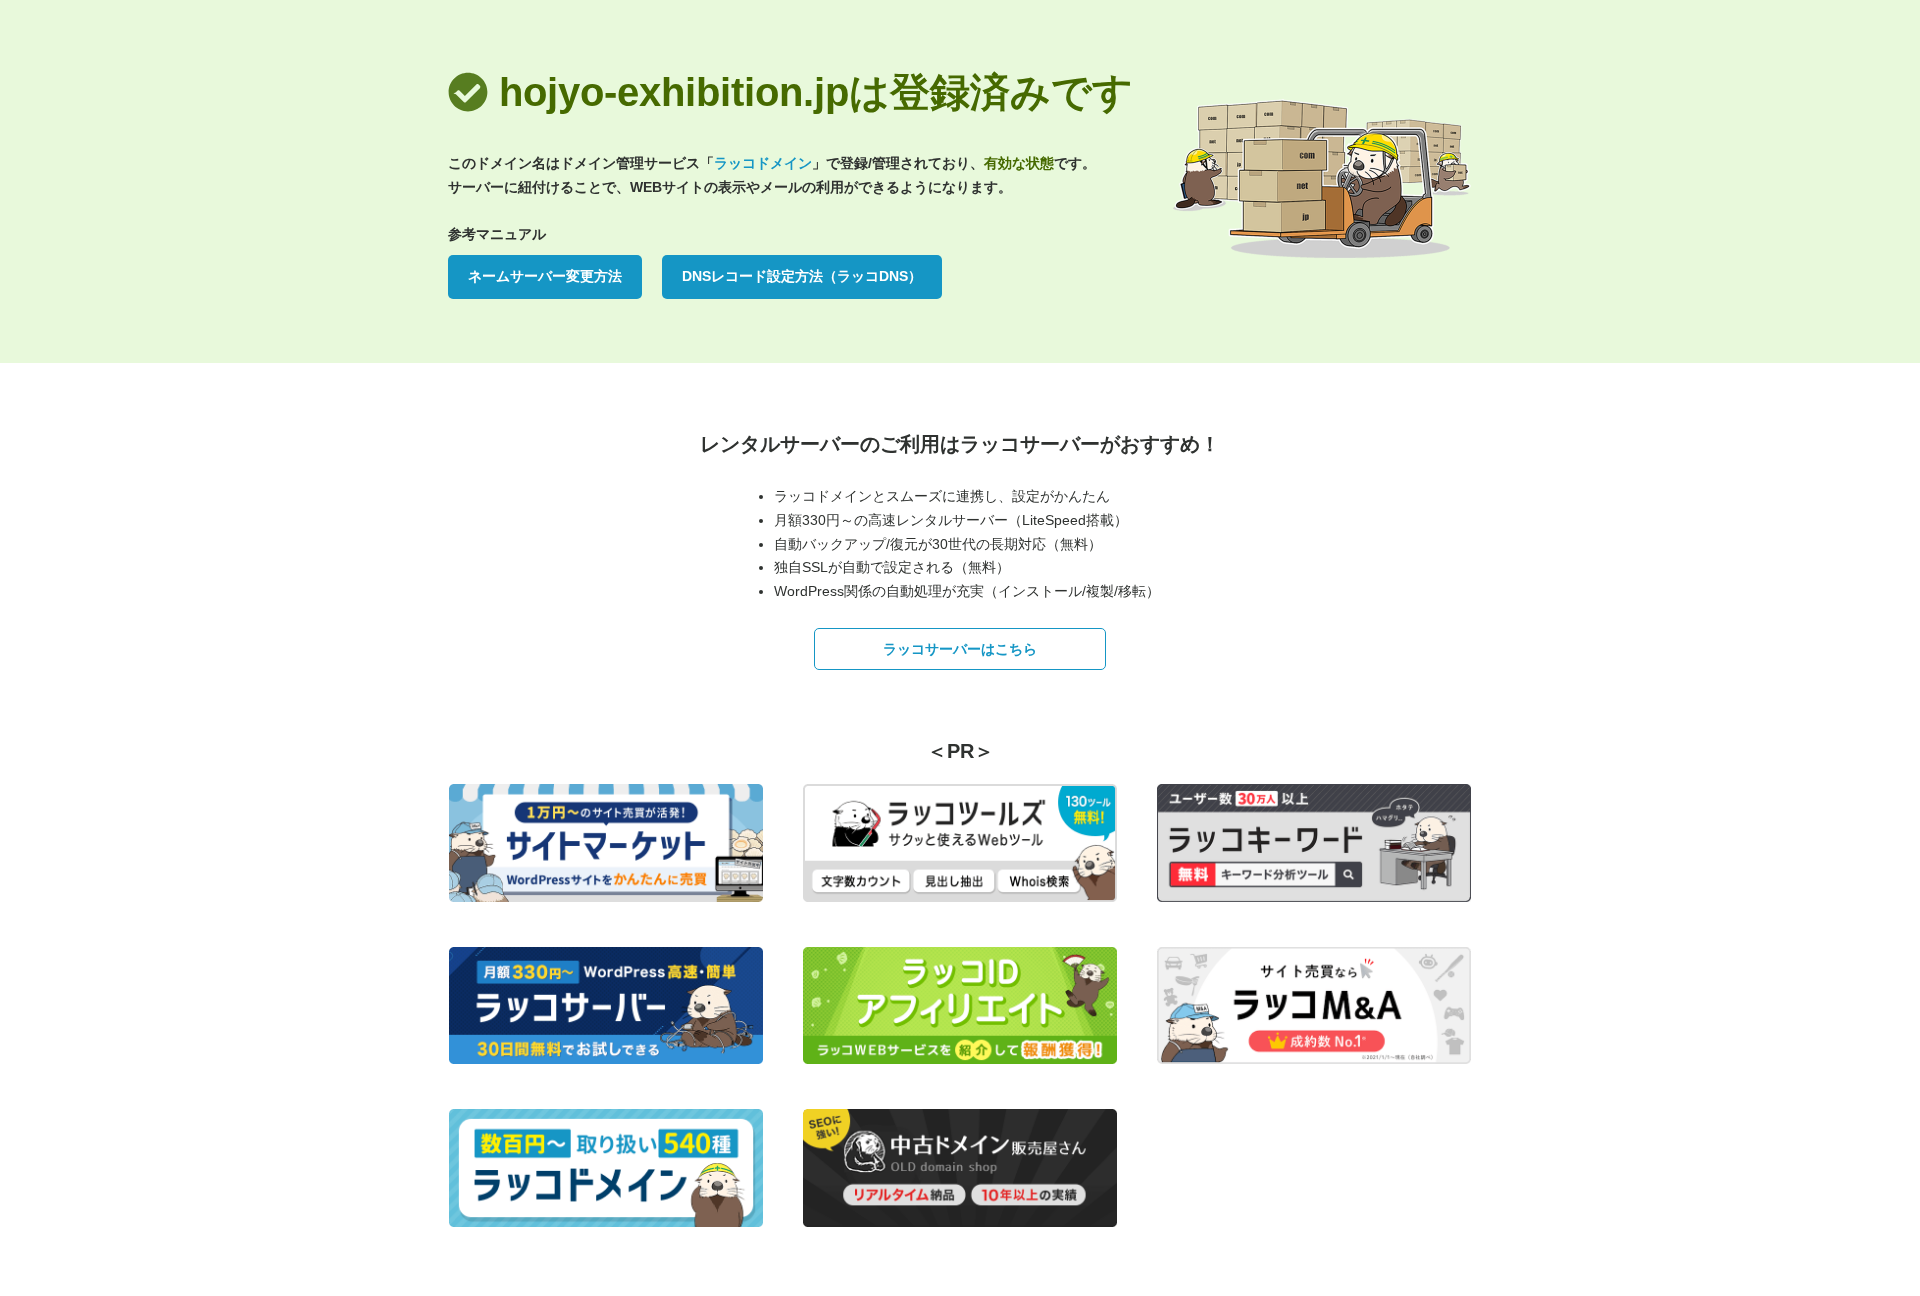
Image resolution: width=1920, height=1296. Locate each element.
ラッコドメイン (763, 163)
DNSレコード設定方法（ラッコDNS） (802, 276)
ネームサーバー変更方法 (545, 276)
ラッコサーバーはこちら (960, 649)
